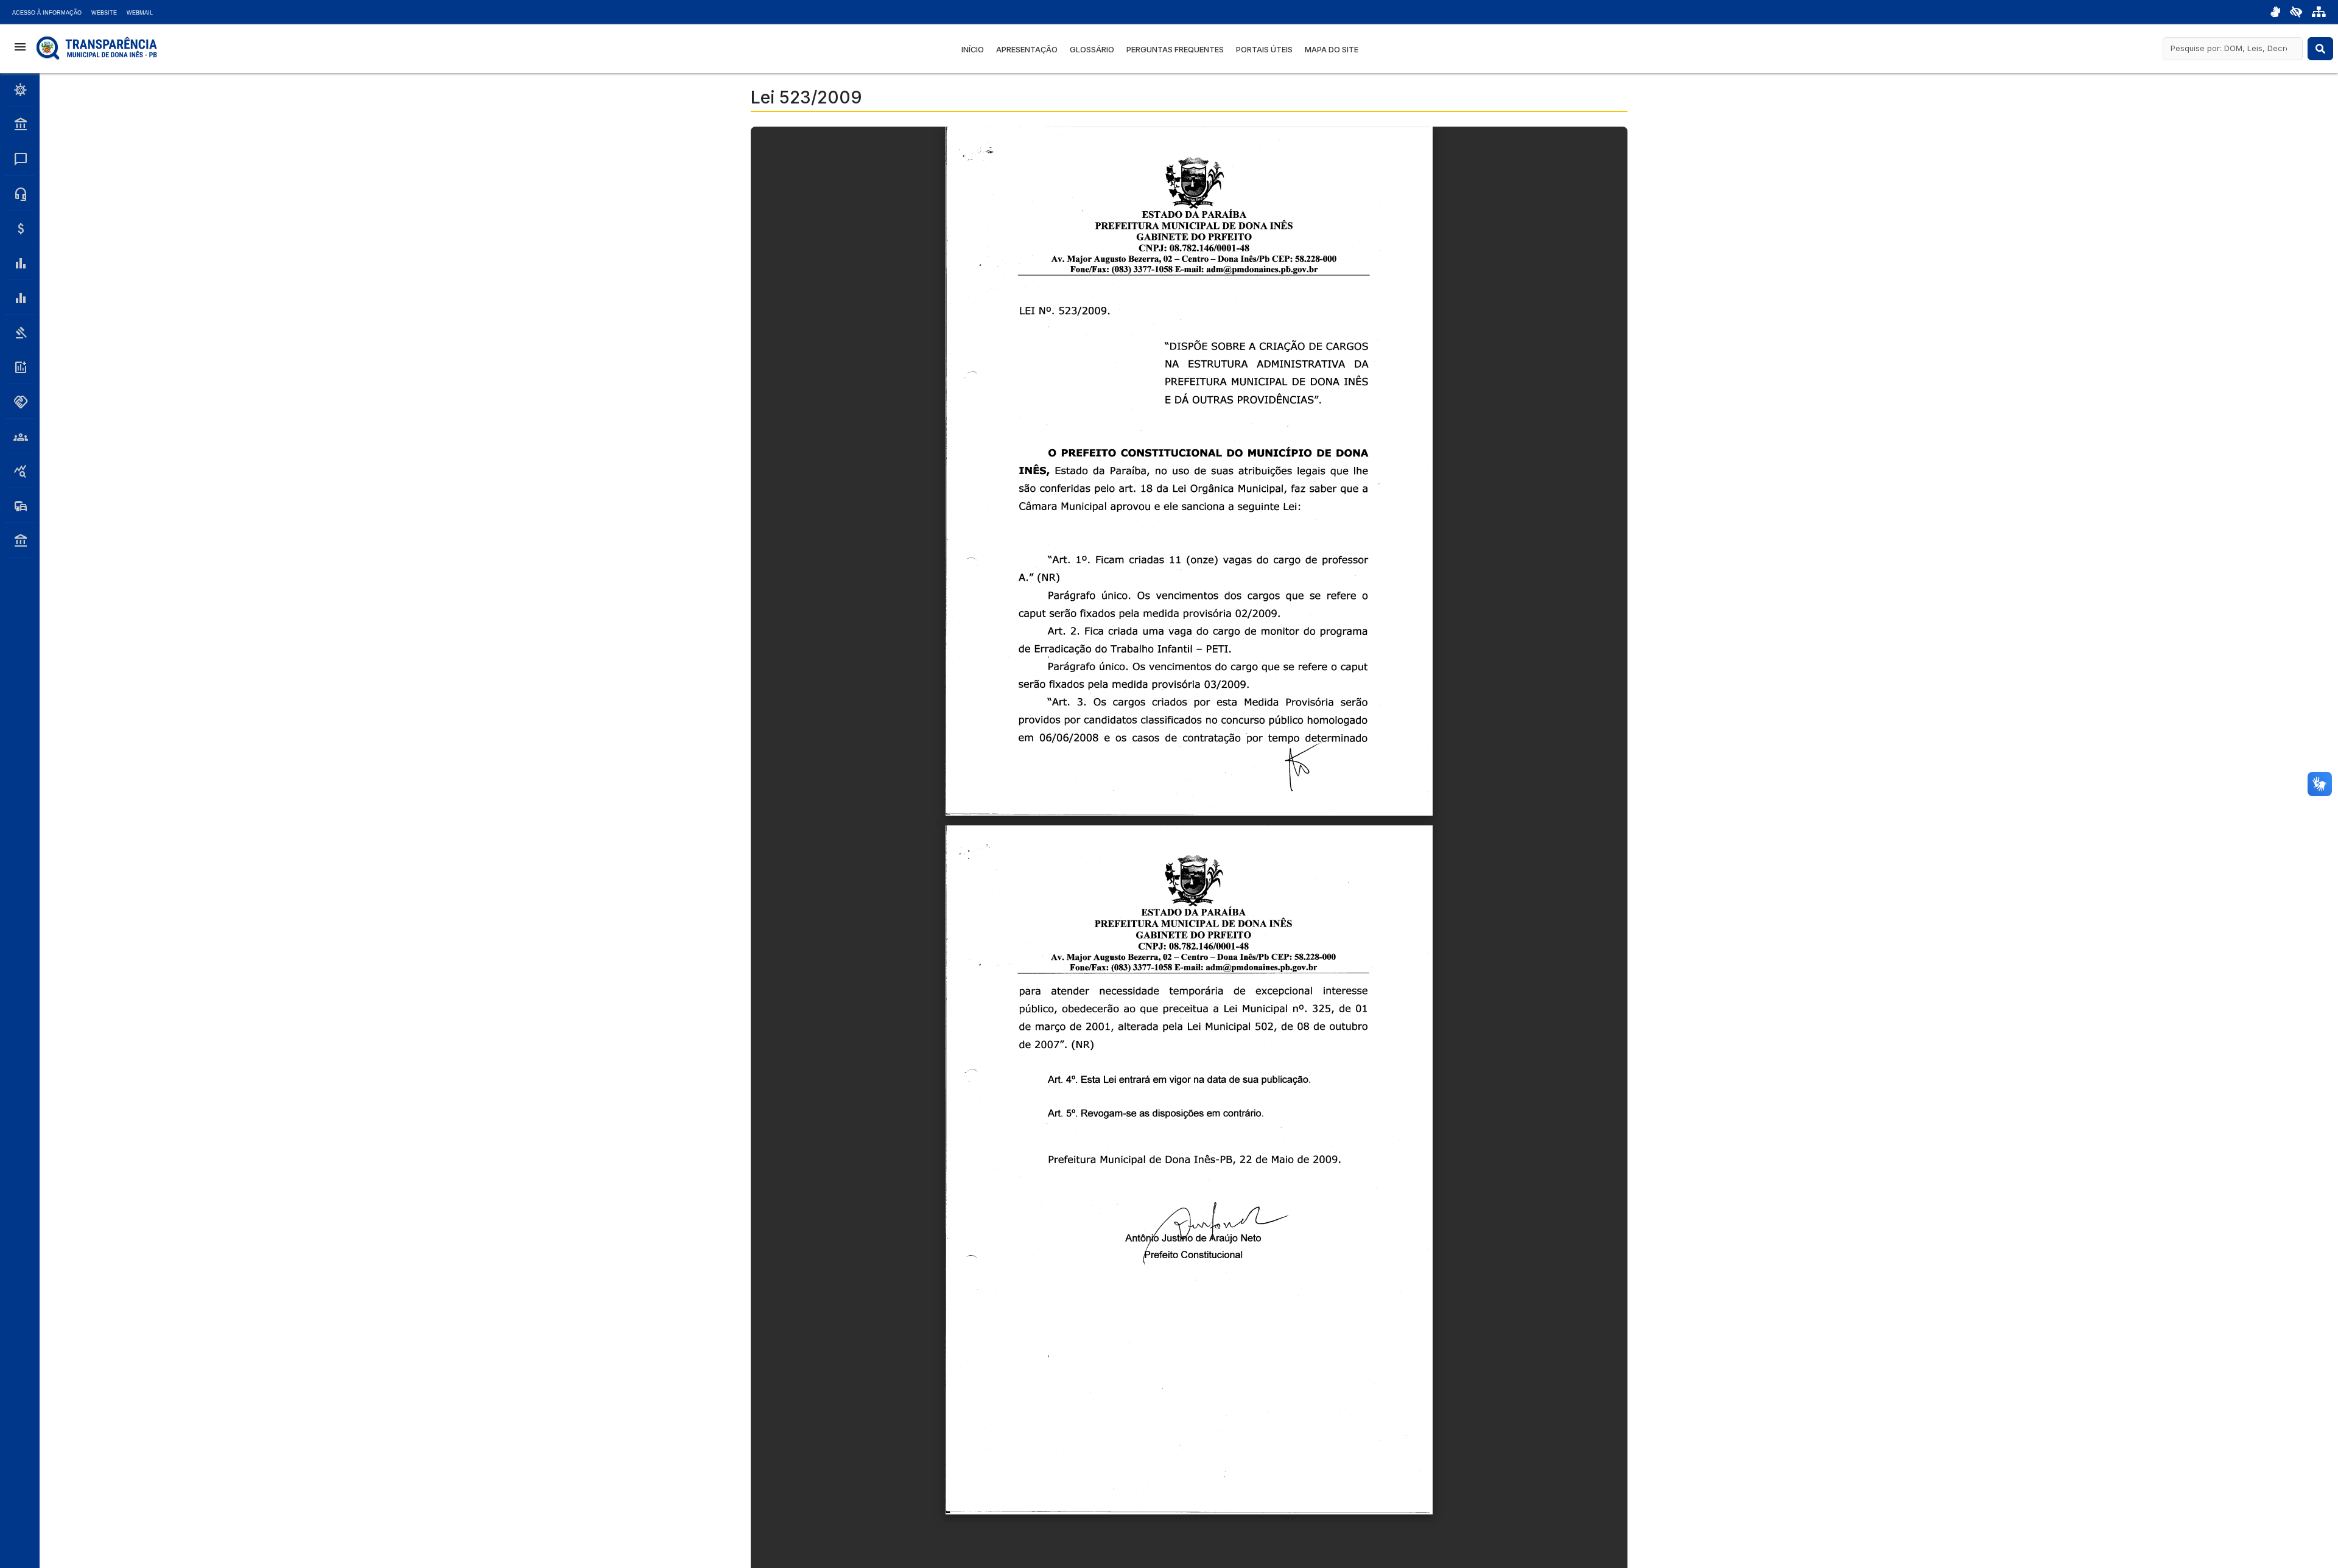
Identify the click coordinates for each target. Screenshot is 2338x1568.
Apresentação (1027, 50)
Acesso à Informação (47, 13)
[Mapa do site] (2319, 12)
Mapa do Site (1332, 50)
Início (973, 50)
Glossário (1092, 50)
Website (104, 13)
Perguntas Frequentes (1175, 50)
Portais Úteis (1264, 50)
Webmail (140, 13)
